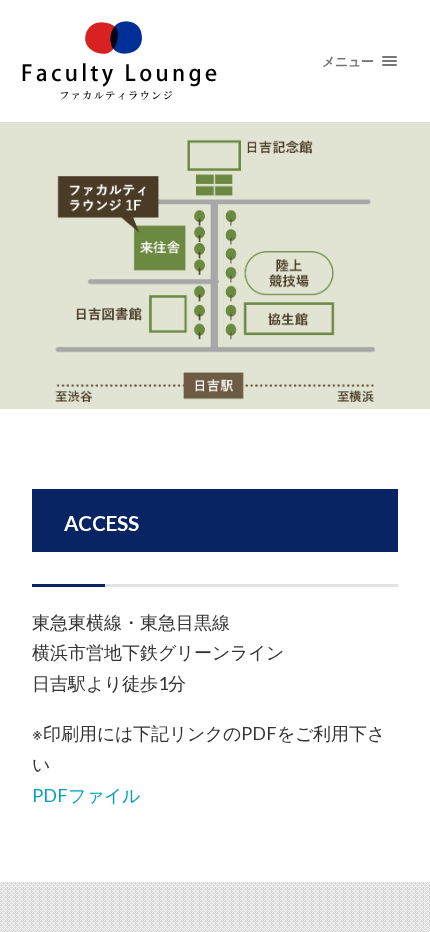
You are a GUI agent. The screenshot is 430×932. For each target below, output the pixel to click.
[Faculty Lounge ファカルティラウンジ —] (215, 61)
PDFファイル (86, 795)
